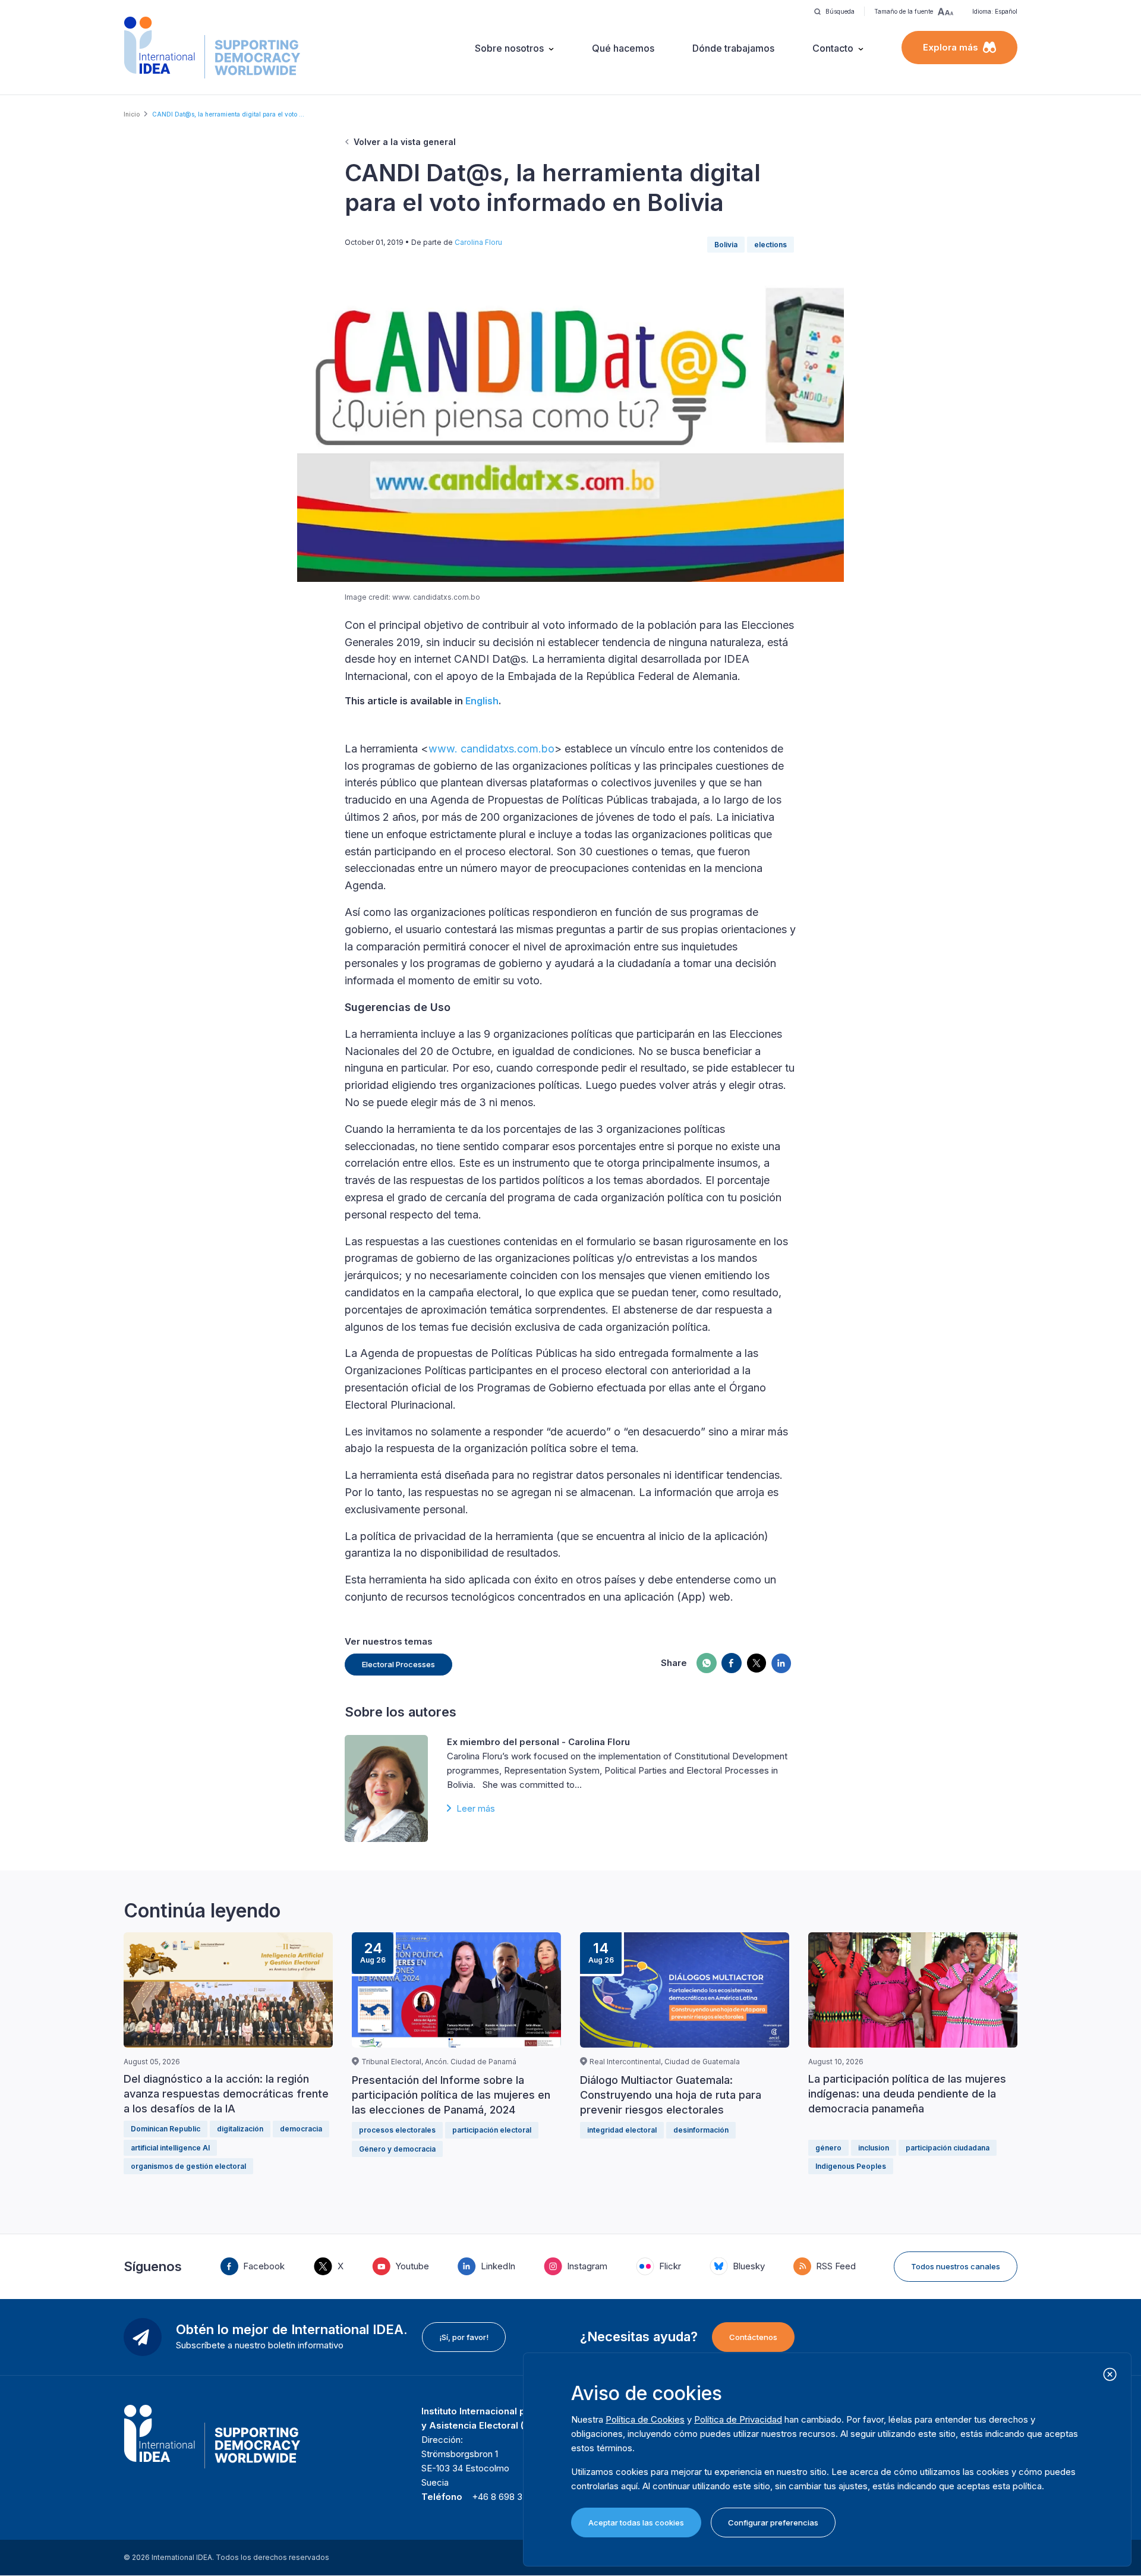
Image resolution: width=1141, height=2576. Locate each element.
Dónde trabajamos (733, 48)
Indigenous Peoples (851, 2166)
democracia (301, 2129)
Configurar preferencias (773, 2523)
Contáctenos (753, 2337)
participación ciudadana (948, 2148)
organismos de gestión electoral (188, 2166)
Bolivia (726, 245)
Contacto (833, 48)
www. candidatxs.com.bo (491, 749)
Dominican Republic (166, 2129)
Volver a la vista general (405, 142)
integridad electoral (622, 2130)
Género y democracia (397, 2149)
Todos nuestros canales (956, 2266)
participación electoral (492, 2130)
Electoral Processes (398, 1664)
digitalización (240, 2129)
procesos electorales (397, 2130)
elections (770, 245)
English (482, 701)
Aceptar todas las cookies (636, 2523)
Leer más (476, 1808)
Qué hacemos (623, 48)
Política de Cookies (645, 2419)
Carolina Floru (478, 242)
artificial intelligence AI (170, 2148)
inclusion (874, 2148)
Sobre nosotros (509, 48)
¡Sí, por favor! (464, 2337)
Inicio (132, 114)
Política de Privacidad (738, 2419)
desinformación (701, 2130)
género (828, 2148)
